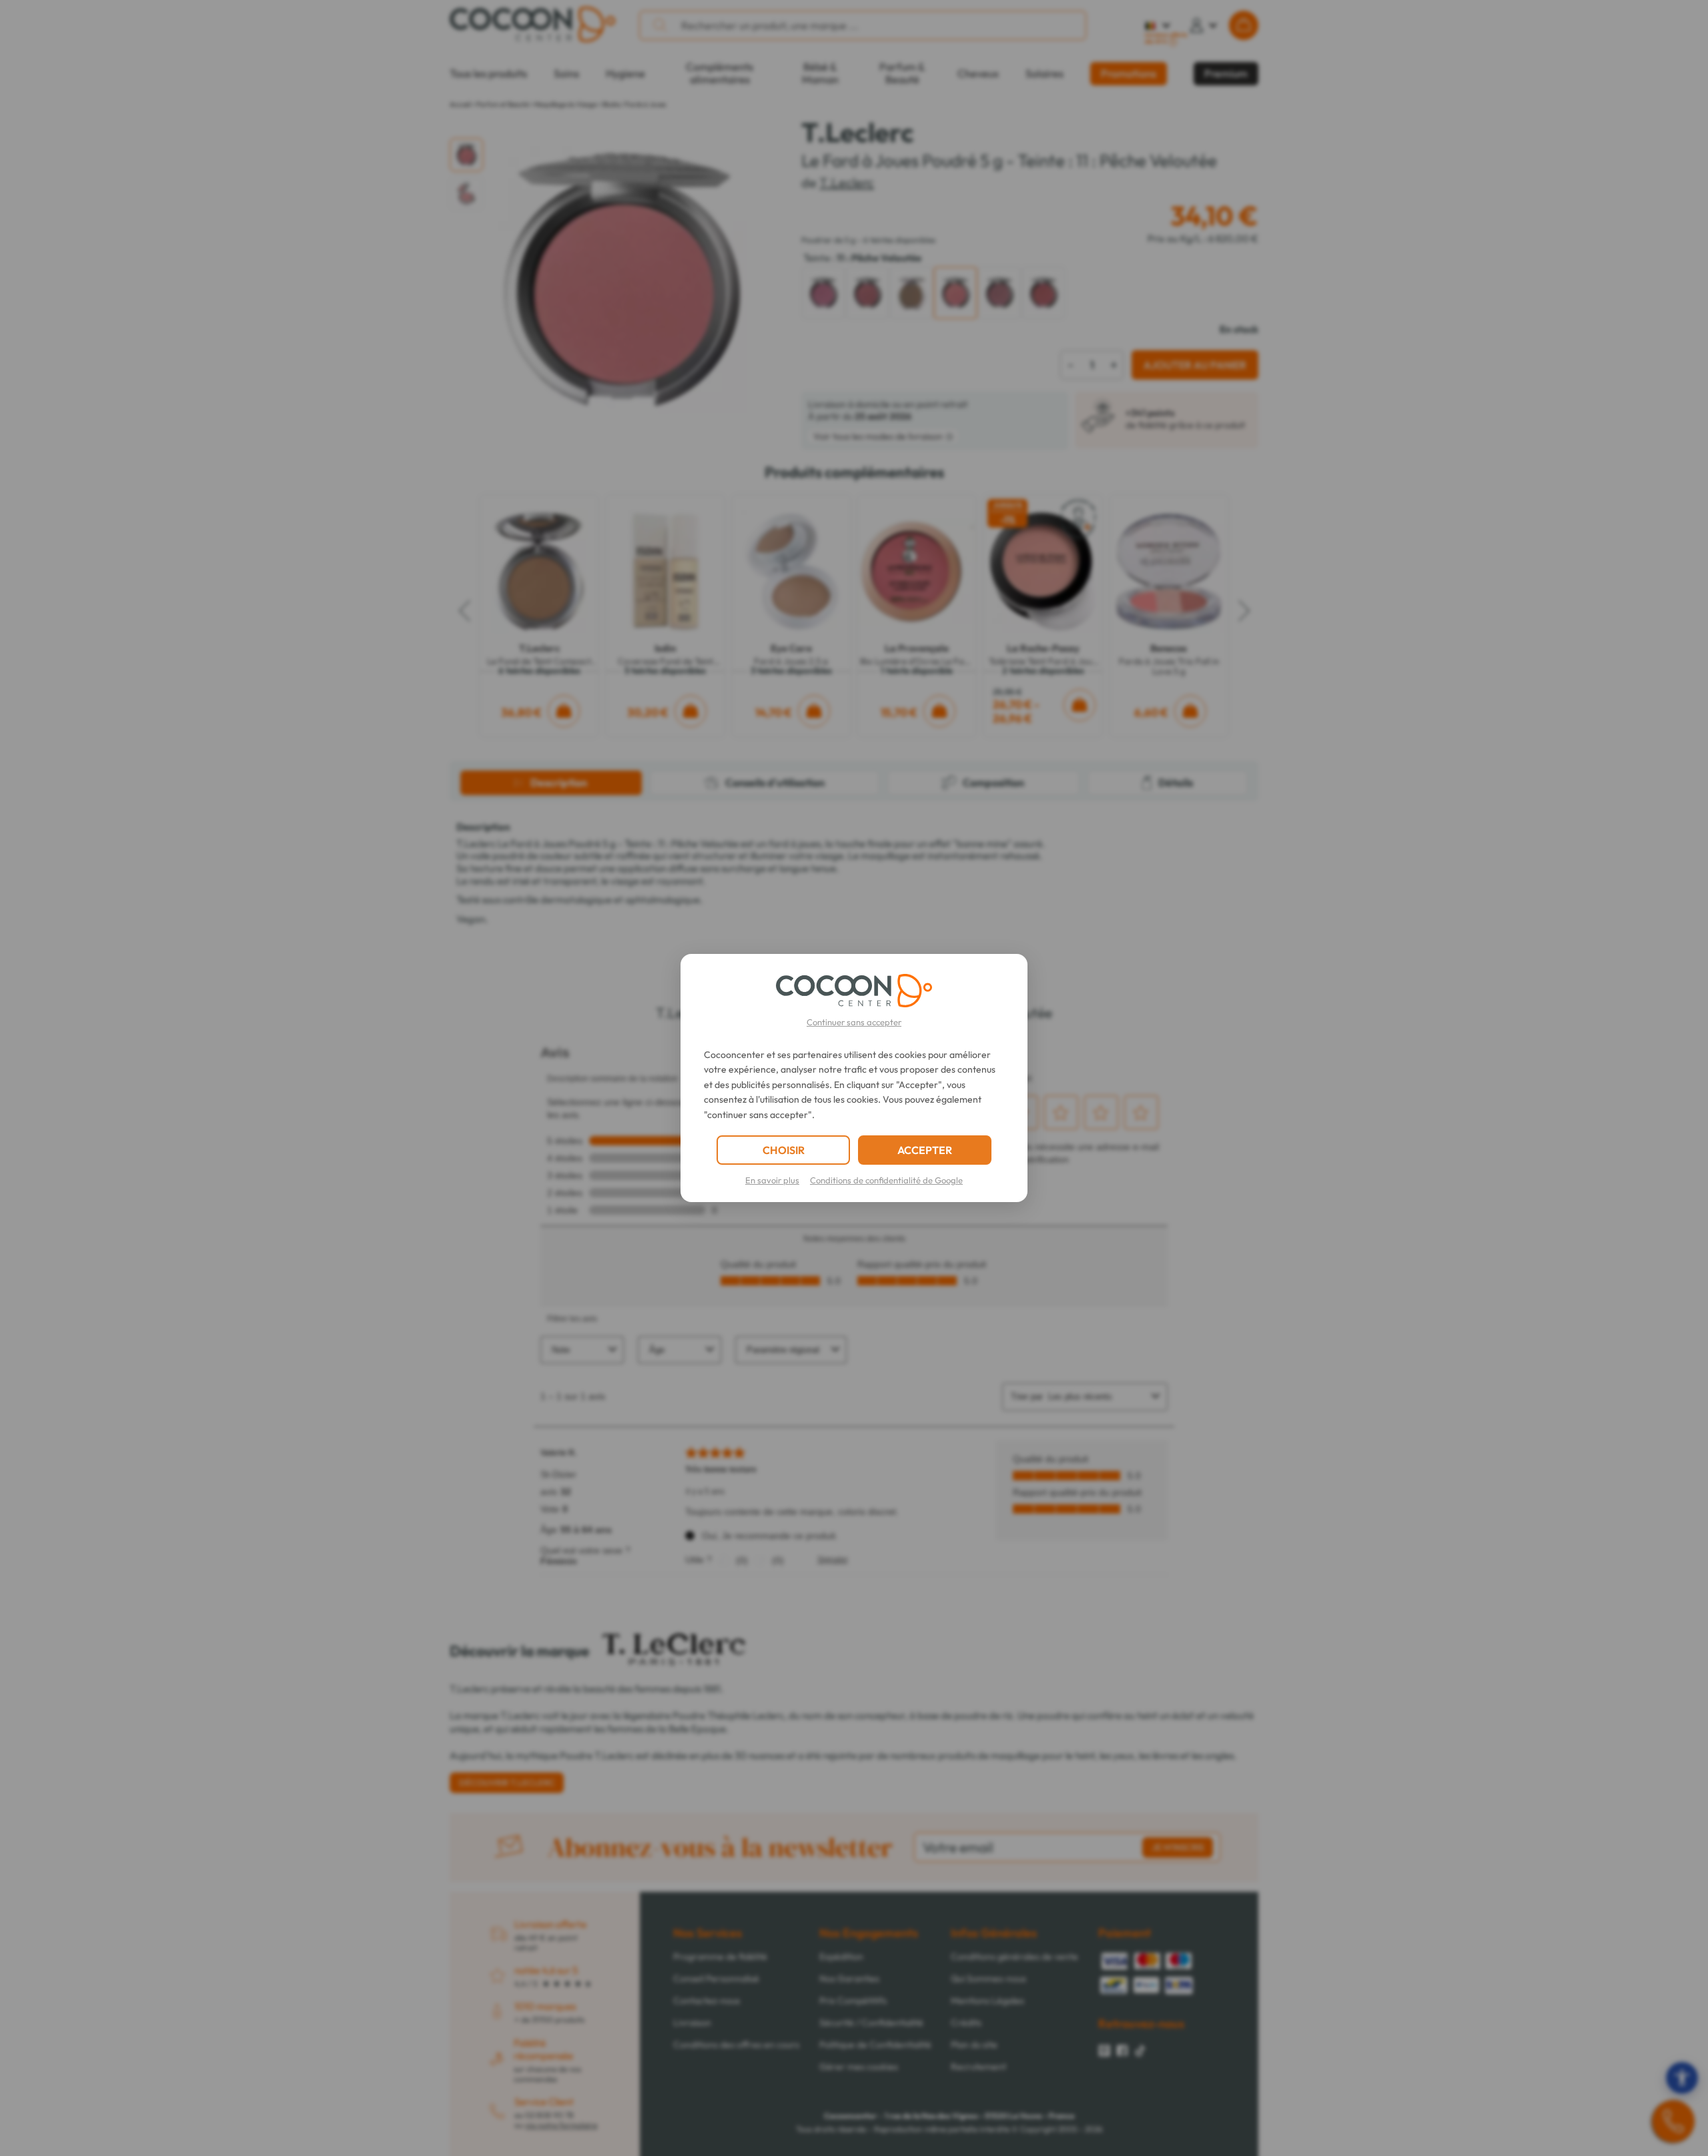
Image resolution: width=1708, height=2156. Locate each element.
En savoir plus (772, 1180)
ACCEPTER (925, 1150)
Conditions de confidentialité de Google (886, 1180)
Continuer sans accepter (854, 1022)
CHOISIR (784, 1150)
